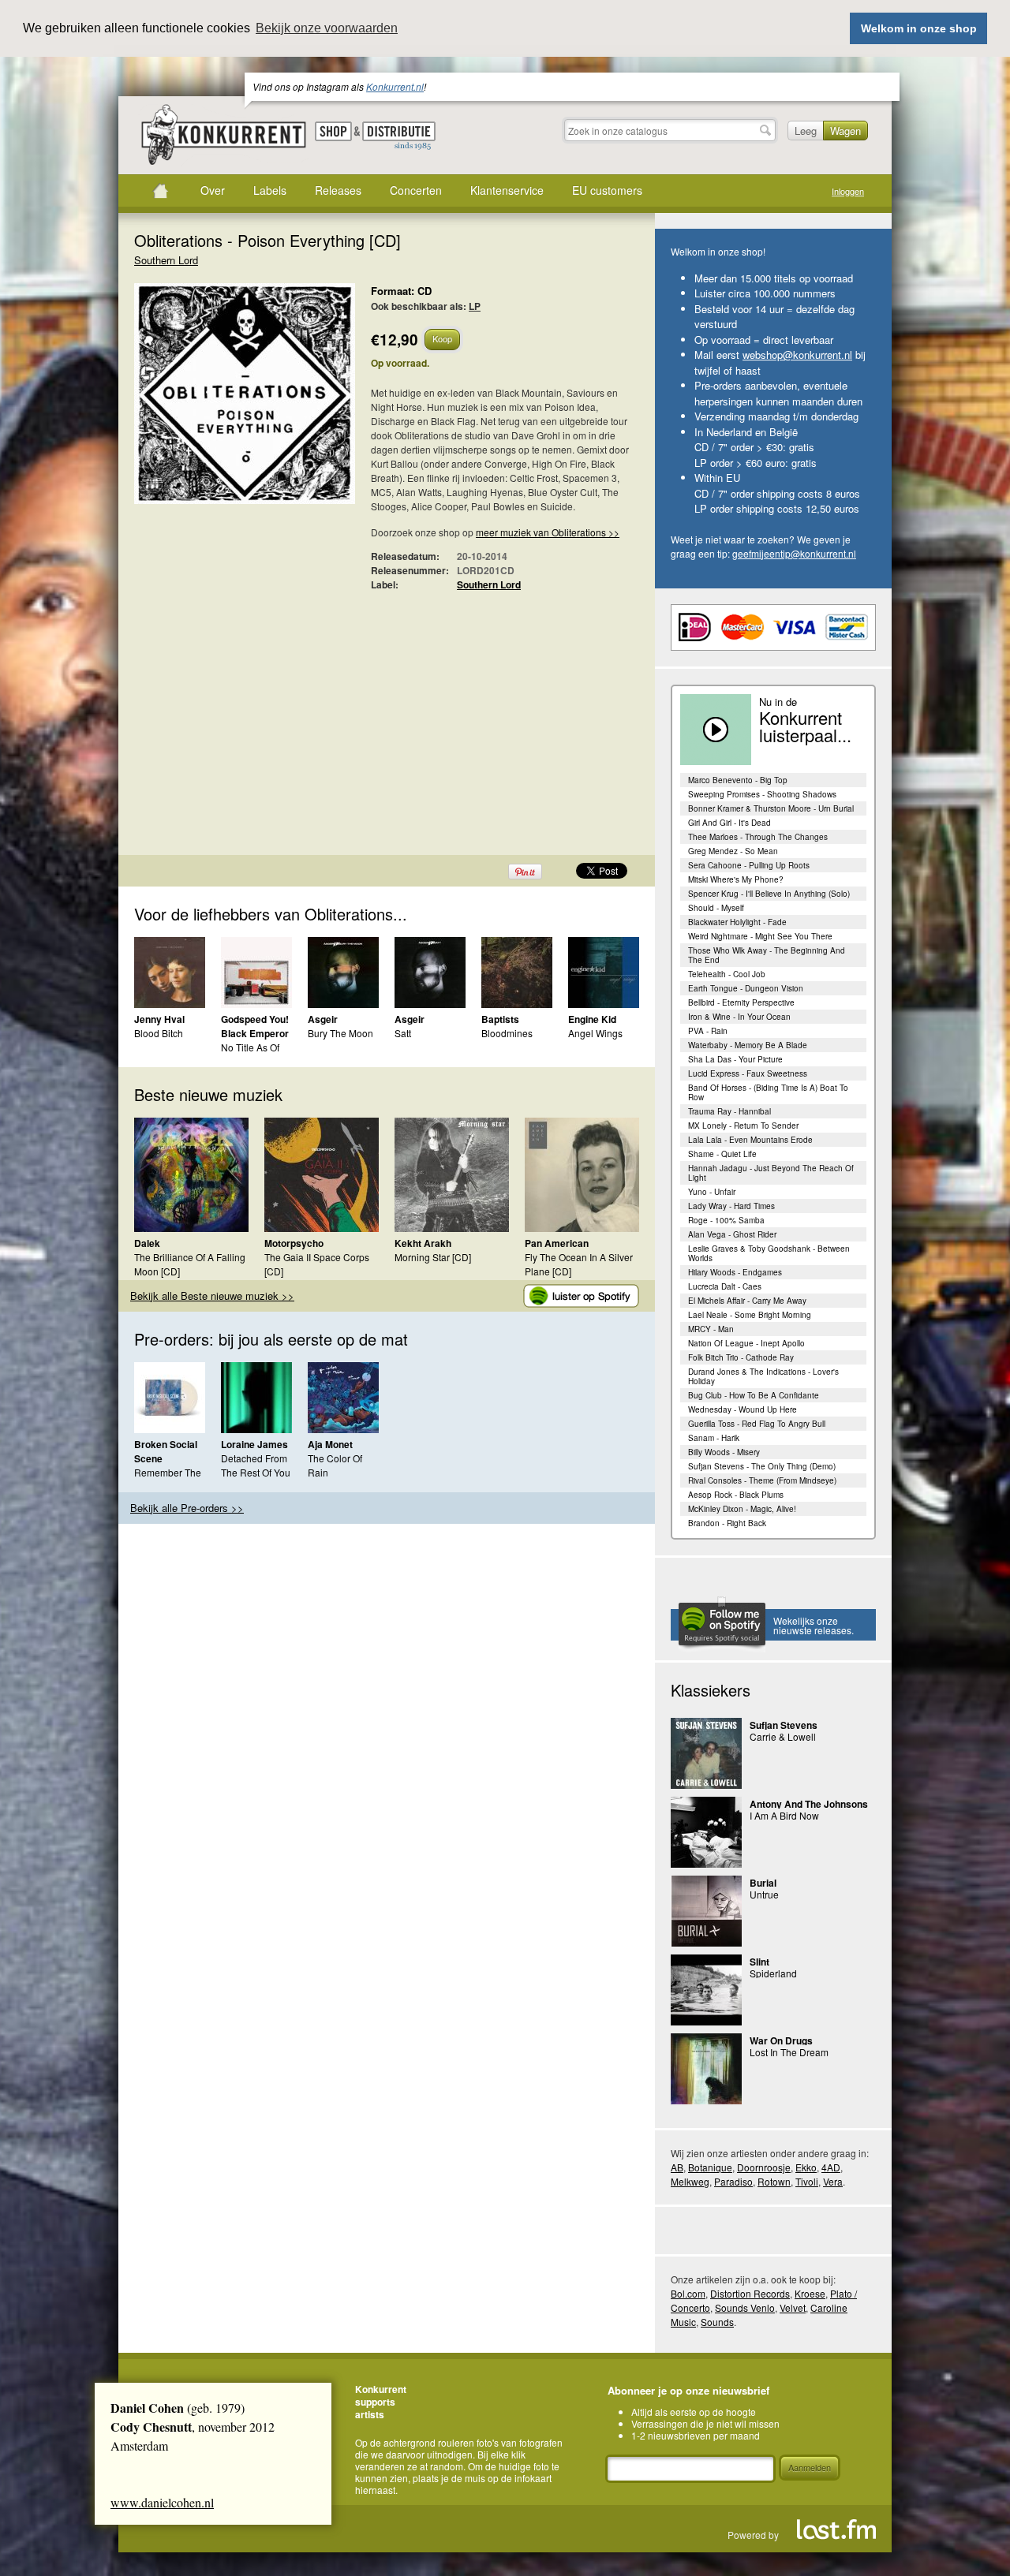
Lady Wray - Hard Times (731, 1206)
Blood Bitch (159, 1033)
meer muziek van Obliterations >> (548, 532)
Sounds (717, 2322)
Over (213, 190)
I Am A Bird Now (784, 1815)
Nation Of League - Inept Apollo (746, 1343)
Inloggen (848, 191)
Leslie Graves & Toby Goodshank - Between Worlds (769, 1253)
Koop (442, 338)
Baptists (500, 1019)
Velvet (793, 2307)
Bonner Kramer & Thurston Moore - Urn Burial (771, 808)
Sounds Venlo (745, 2307)
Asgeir (323, 1019)
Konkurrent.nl (395, 86)
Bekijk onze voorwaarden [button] (327, 28)
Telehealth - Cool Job (727, 974)
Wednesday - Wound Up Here (743, 1409)
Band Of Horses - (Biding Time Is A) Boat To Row (768, 1092)
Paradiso (733, 2181)
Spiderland (773, 1973)
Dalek (147, 1243)
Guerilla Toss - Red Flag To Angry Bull (757, 1424)
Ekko (806, 2167)
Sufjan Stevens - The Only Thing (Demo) (762, 1466)
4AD (831, 2167)
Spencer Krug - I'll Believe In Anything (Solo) (769, 894)
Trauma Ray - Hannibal (729, 1111)
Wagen (845, 131)
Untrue (764, 1894)
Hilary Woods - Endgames (735, 1272)
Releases (338, 190)
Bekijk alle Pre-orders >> (187, 1508)
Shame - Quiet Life (722, 1154)
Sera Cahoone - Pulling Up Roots (749, 865)
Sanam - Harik (714, 1438)
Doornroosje (764, 2167)
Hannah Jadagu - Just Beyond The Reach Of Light (771, 1173)
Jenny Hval (159, 1019)
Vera (833, 2181)
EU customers (607, 190)
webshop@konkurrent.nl (797, 355)
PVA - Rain (708, 1031)
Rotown (774, 2181)
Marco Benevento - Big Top (738, 780)
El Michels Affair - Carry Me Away (747, 1301)
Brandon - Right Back (727, 1523)
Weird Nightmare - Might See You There (760, 936)
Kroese (810, 2293)
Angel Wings (595, 1033)
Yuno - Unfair (712, 1192)
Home (160, 191)
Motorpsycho (294, 1243)
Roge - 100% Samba (726, 1220)
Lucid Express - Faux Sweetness (748, 1073)
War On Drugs (781, 2040)
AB (677, 2167)
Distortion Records (750, 2293)
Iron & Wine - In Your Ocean (739, 1017)
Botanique (710, 2167)
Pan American (557, 1243)
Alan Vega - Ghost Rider (732, 1234)
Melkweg (690, 2181)
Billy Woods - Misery (724, 1452)
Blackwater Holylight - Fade (737, 922)
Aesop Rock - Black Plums (736, 1495)
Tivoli (807, 2181)
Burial (763, 1883)
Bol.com (688, 2293)
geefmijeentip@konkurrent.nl (794, 553)
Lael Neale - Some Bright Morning (750, 1315)
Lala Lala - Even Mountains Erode (750, 1140)
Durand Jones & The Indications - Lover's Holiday (763, 1376)
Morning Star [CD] (433, 1257)
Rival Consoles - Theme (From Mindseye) (762, 1480)
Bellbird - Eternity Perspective (741, 1002)
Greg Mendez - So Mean (733, 851)
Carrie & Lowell (783, 1736)
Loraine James (254, 1444)
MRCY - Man (711, 1329)
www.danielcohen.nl (162, 2502)
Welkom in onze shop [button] (919, 28)
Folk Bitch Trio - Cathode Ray (741, 1357)
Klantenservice (507, 190)
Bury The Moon (340, 1033)
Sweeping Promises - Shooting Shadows (762, 794)
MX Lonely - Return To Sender (743, 1126)
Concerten (416, 190)
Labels (270, 190)
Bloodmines (507, 1033)
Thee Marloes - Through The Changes (758, 837)
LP (475, 306)
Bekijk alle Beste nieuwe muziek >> (212, 1295)
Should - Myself (716, 908)
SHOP (333, 131)
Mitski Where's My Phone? (736, 879)
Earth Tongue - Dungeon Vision (746, 988)
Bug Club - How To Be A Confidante (754, 1395)
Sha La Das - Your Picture (735, 1059)
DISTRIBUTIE (399, 136)
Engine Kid (592, 1019)
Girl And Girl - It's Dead (729, 823)
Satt (403, 1033)
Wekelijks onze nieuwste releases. (814, 1625)
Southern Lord (166, 260)
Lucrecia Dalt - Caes (725, 1286)
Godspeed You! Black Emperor (255, 1026)
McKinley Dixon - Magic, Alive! (742, 1509)
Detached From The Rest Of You (256, 1465)
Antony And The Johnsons (809, 1804)
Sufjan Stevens (784, 1725)
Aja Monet (330, 1444)
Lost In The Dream (789, 2052)
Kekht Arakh (423, 1243)
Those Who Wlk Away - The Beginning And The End (767, 955)
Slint (759, 1962)
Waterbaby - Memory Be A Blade (748, 1045)
